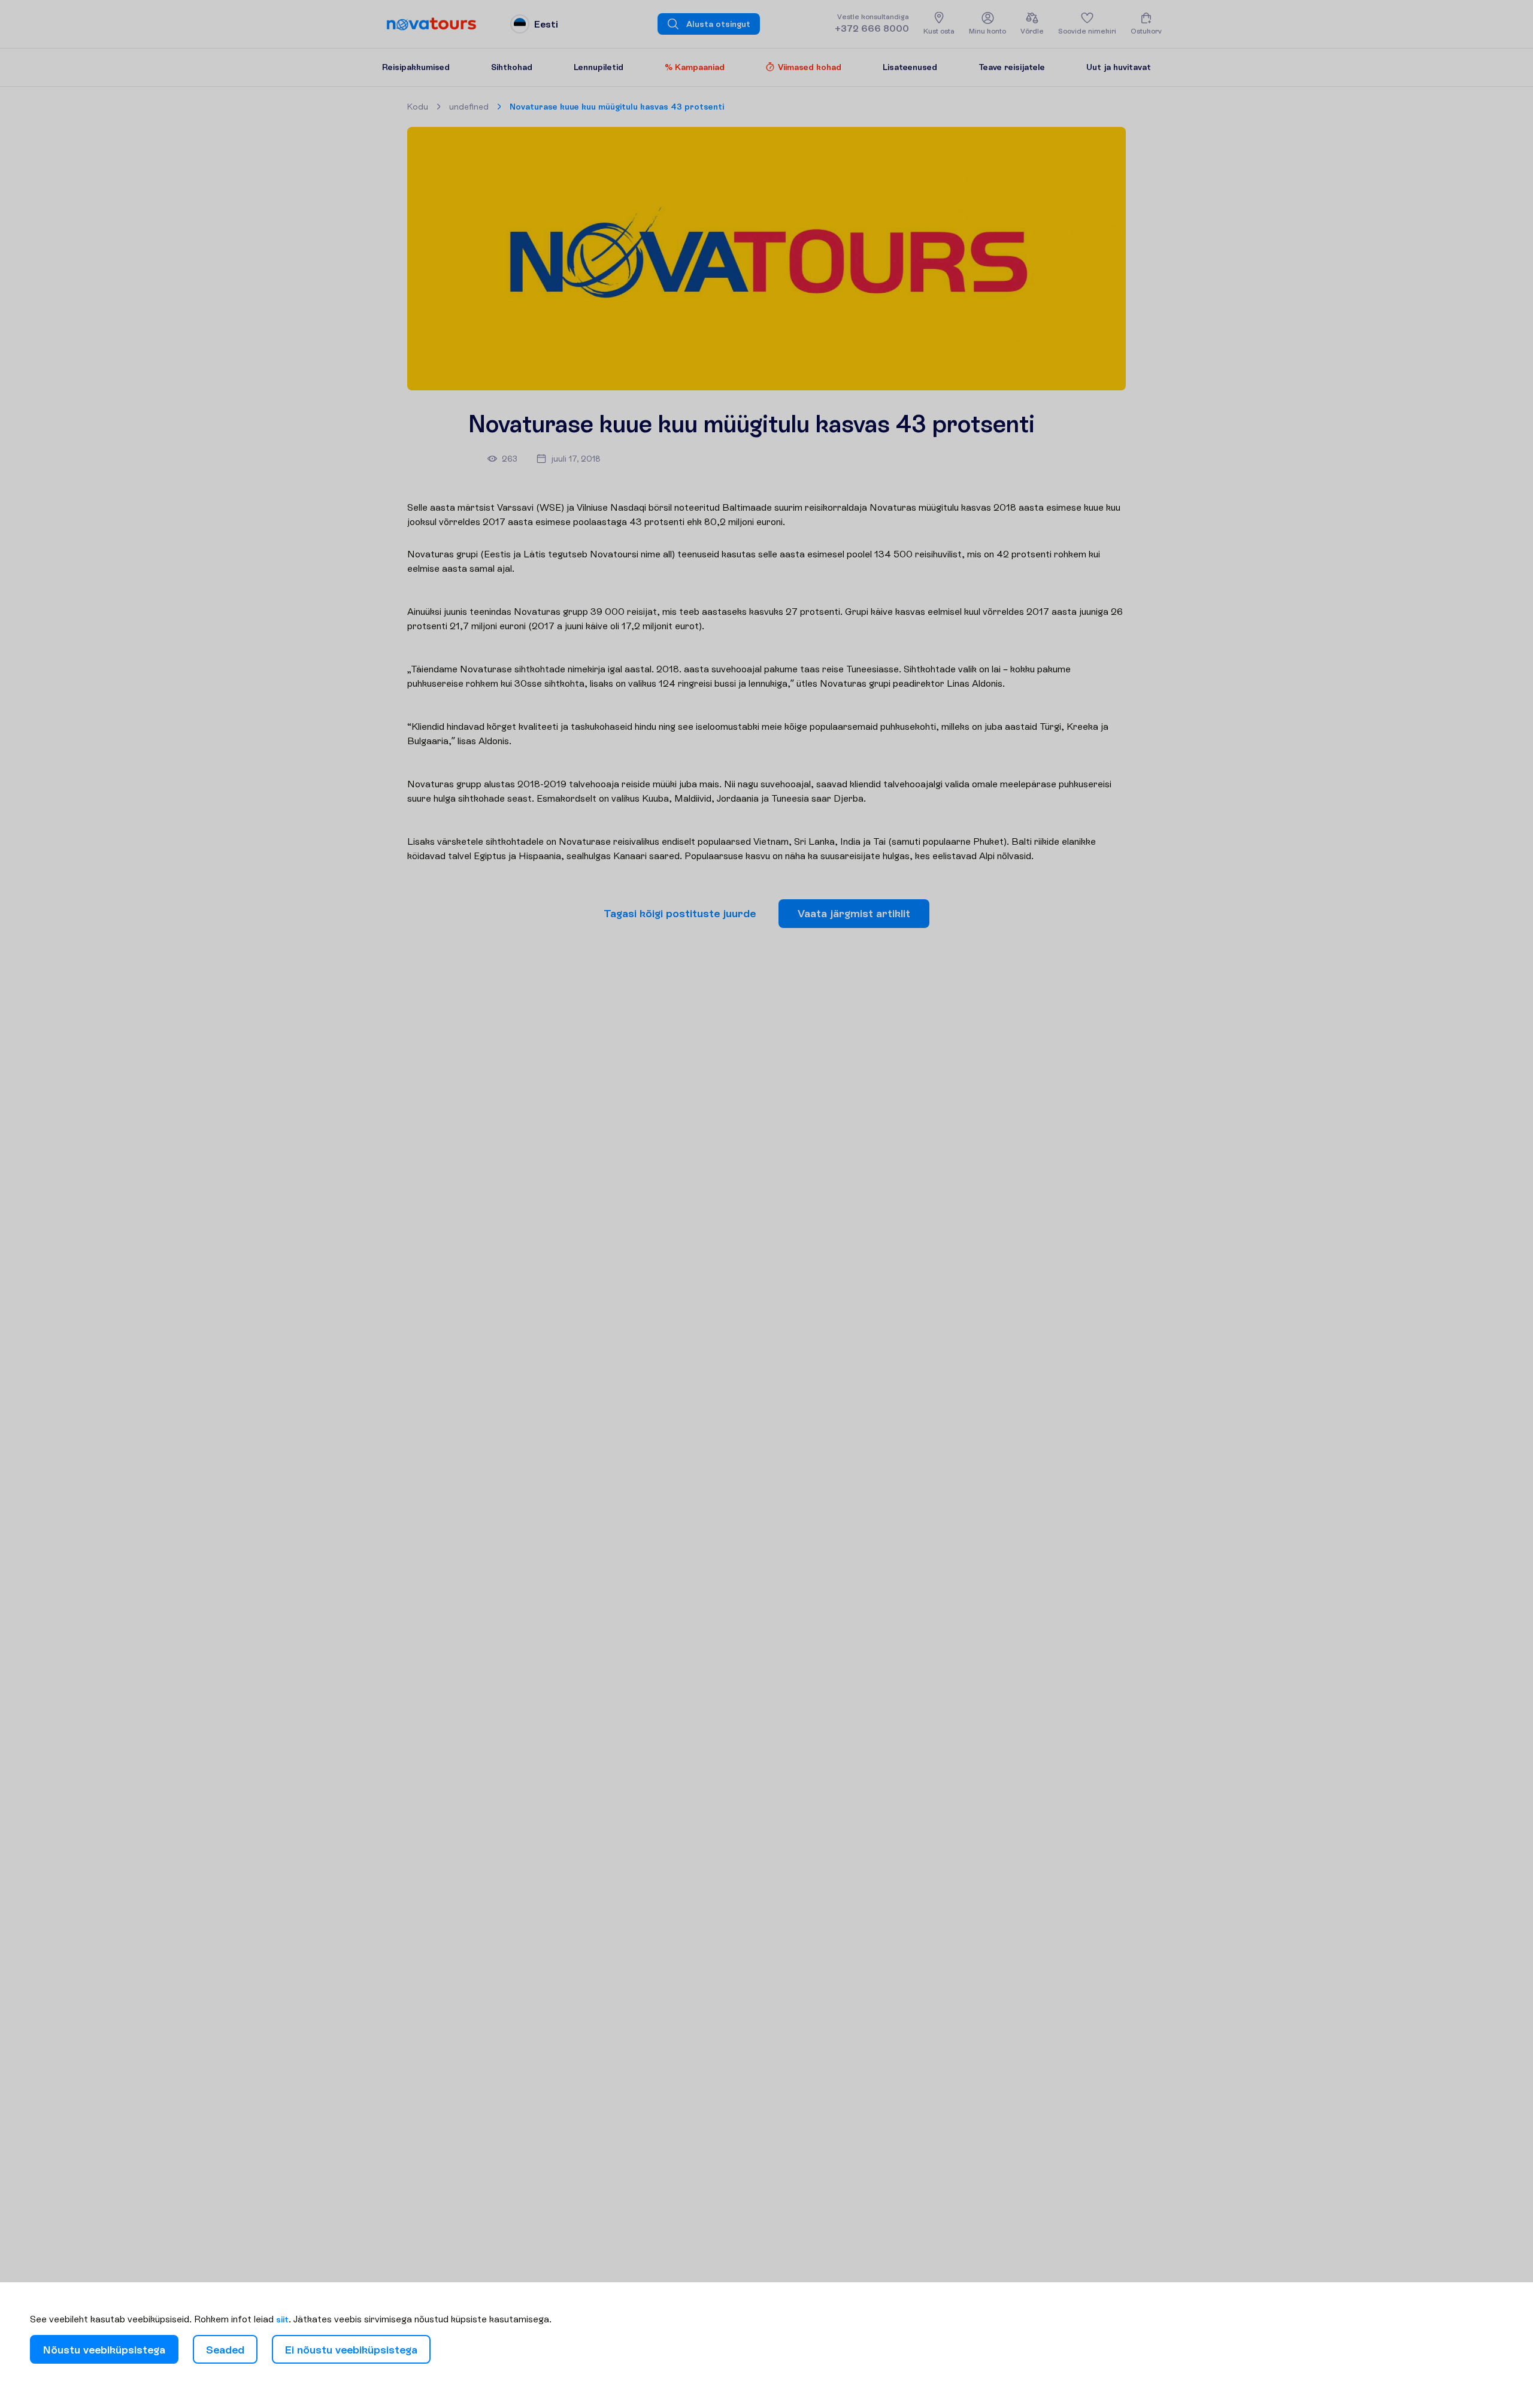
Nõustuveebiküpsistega (104, 2350)
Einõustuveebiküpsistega (351, 2350)
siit (282, 2319)
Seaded (225, 2350)
